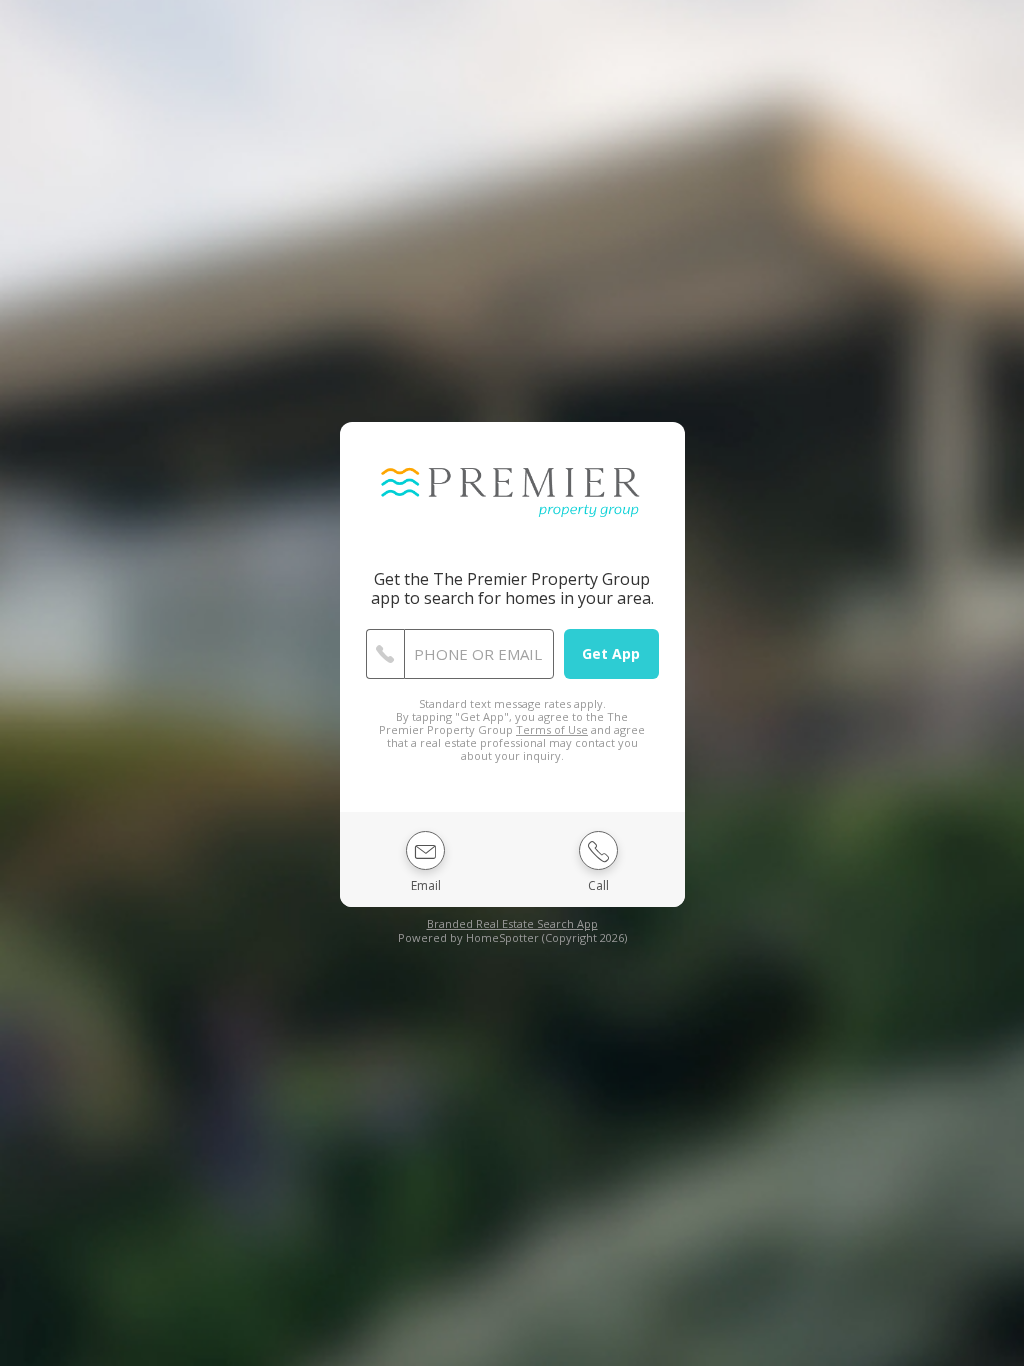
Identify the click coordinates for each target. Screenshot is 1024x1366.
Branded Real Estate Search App (512, 923)
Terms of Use (552, 729)
